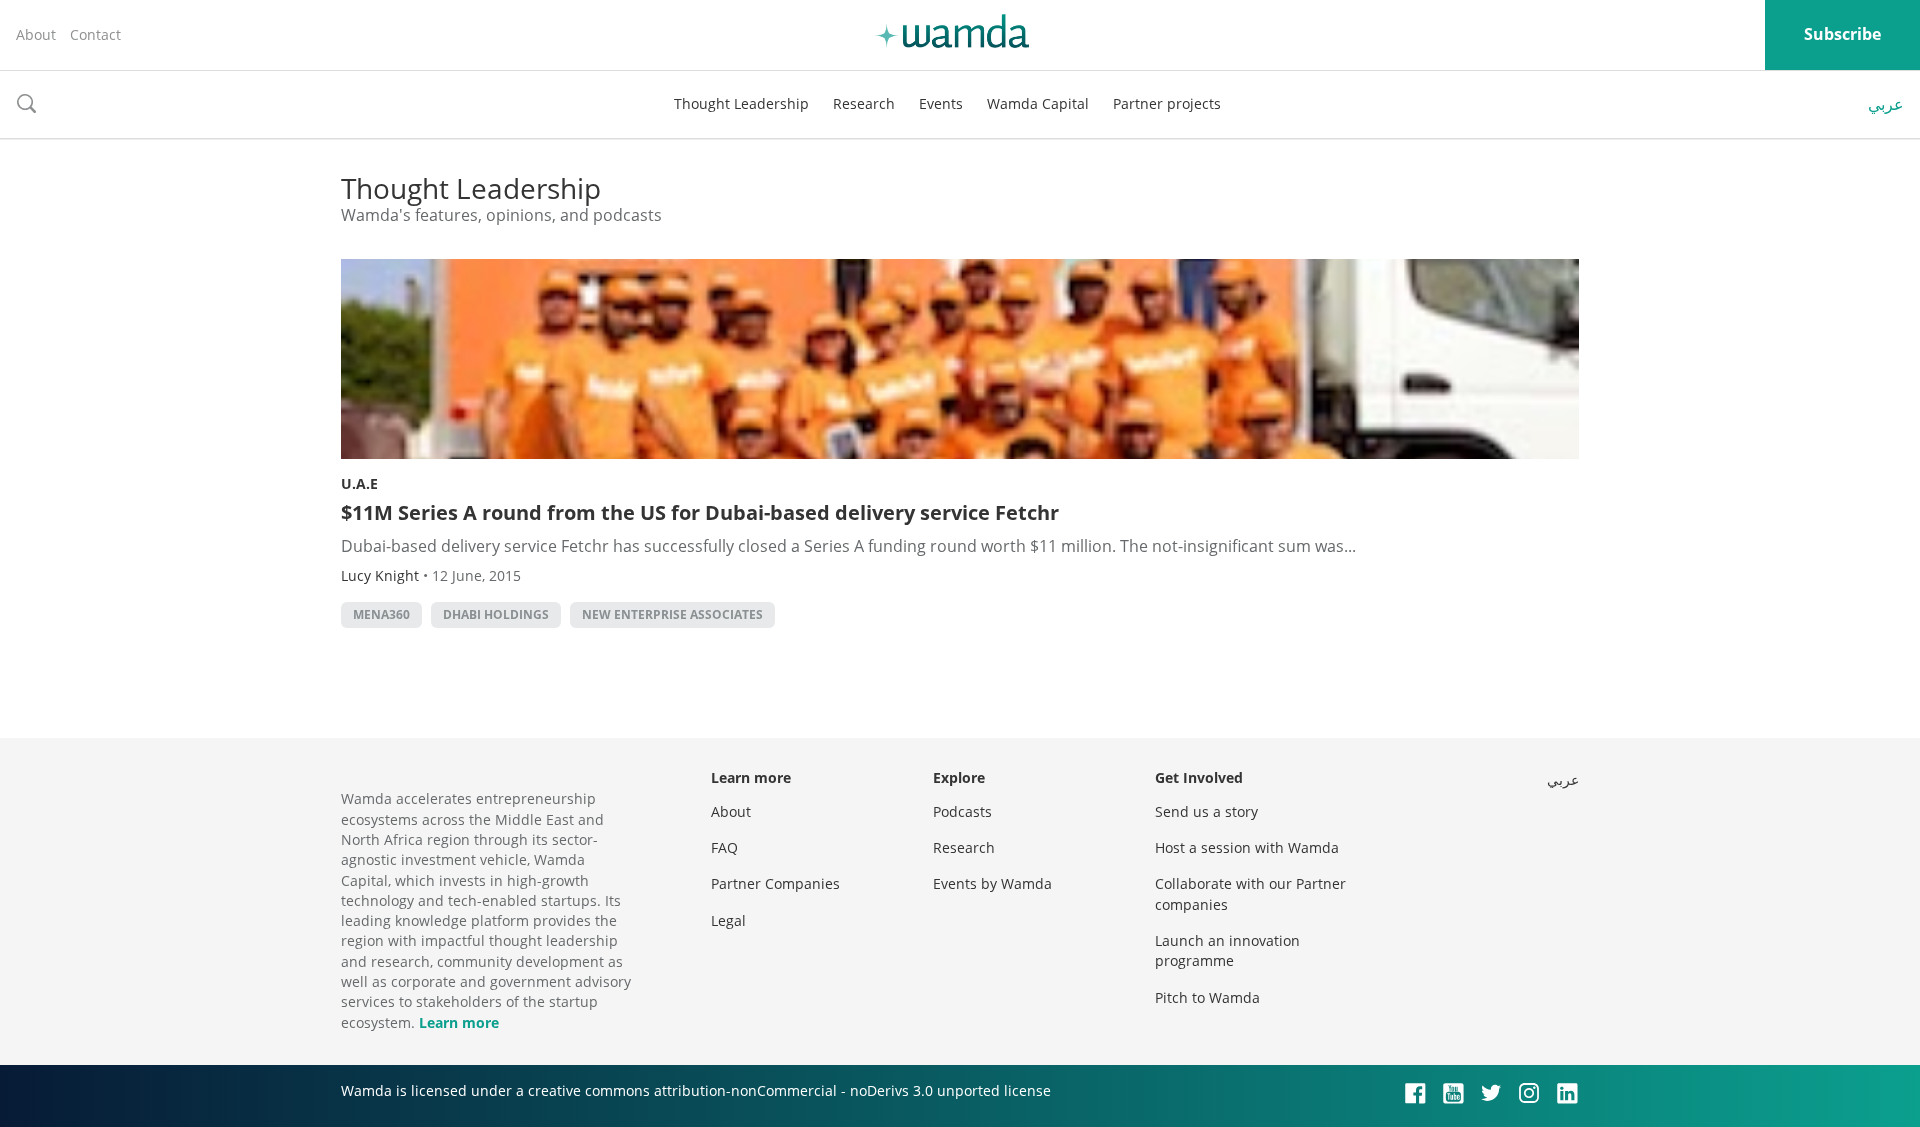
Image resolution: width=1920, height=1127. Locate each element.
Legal (728, 920)
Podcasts (962, 811)
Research (864, 103)
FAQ (724, 847)
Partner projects (1167, 103)
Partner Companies (775, 883)
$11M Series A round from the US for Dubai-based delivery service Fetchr (700, 512)
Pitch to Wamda (1207, 997)
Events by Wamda (992, 883)
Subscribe (1842, 34)
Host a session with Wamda (1247, 847)
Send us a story (1206, 811)
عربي (1886, 104)
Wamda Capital (1038, 103)
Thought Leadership (741, 103)
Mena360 (381, 614)
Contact (95, 34)
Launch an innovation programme (1227, 950)
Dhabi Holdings (496, 614)
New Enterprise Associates (672, 614)
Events (941, 103)
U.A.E (359, 483)
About (36, 34)
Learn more (459, 1022)
